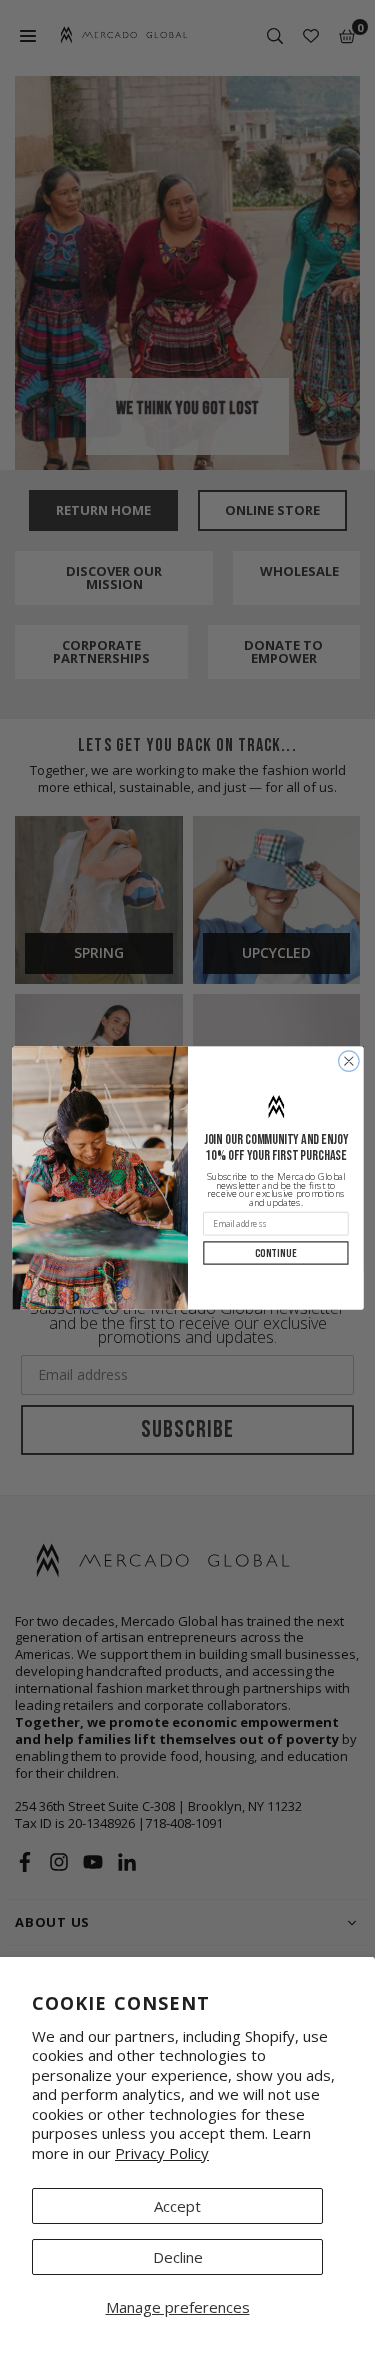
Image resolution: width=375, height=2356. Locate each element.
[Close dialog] (348, 1061)
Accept (177, 2206)
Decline (178, 2257)
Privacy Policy (162, 2153)
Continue (275, 1253)
